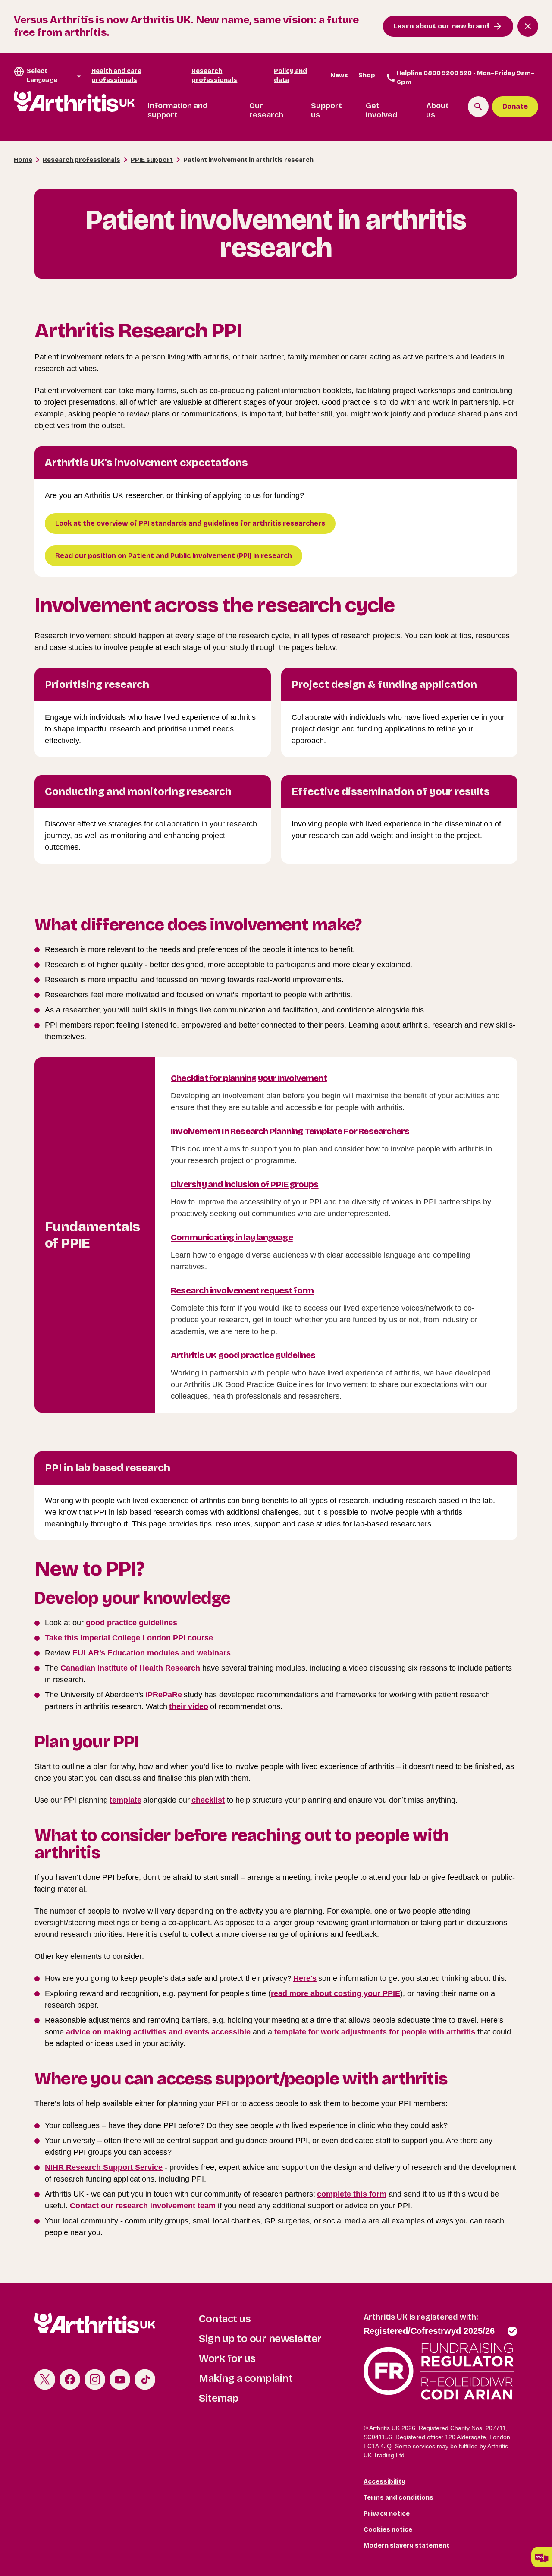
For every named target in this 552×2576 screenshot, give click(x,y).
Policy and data (290, 76)
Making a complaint (246, 2378)
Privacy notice (387, 2514)
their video (189, 1706)
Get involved (382, 110)
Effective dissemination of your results (390, 791)
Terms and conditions (398, 2498)
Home (23, 160)
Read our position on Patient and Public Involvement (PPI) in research (174, 556)
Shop (367, 75)
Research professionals (214, 76)
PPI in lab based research (108, 1468)
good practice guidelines (133, 1623)
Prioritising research (97, 684)
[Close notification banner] (528, 26)
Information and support (178, 110)
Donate (515, 106)
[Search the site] (478, 107)
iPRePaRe (164, 1695)
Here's (305, 1978)
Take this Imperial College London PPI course (129, 1638)
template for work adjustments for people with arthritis (375, 2032)
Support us (326, 110)
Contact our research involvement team (143, 2206)
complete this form (352, 2194)
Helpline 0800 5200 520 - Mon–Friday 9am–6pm (466, 78)
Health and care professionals (116, 76)
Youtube (120, 2379)
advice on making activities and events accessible (158, 2032)
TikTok (145, 2379)
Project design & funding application (384, 684)
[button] (542, 2557)
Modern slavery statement (406, 2546)
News (339, 75)
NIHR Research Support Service (104, 2167)
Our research (266, 110)
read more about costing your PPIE (336, 1993)
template (125, 1800)
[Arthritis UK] (74, 102)
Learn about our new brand (441, 26)
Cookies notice (388, 2530)
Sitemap (219, 2398)
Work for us (227, 2358)
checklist (208, 1800)
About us (438, 110)
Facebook (70, 2379)
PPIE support (152, 160)
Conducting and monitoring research (138, 791)
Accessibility (384, 2482)
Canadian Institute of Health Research (130, 1668)
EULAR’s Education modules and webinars (152, 1653)
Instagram (95, 2379)
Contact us (225, 2319)
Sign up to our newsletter (260, 2339)
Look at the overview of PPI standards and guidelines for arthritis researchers (190, 523)
